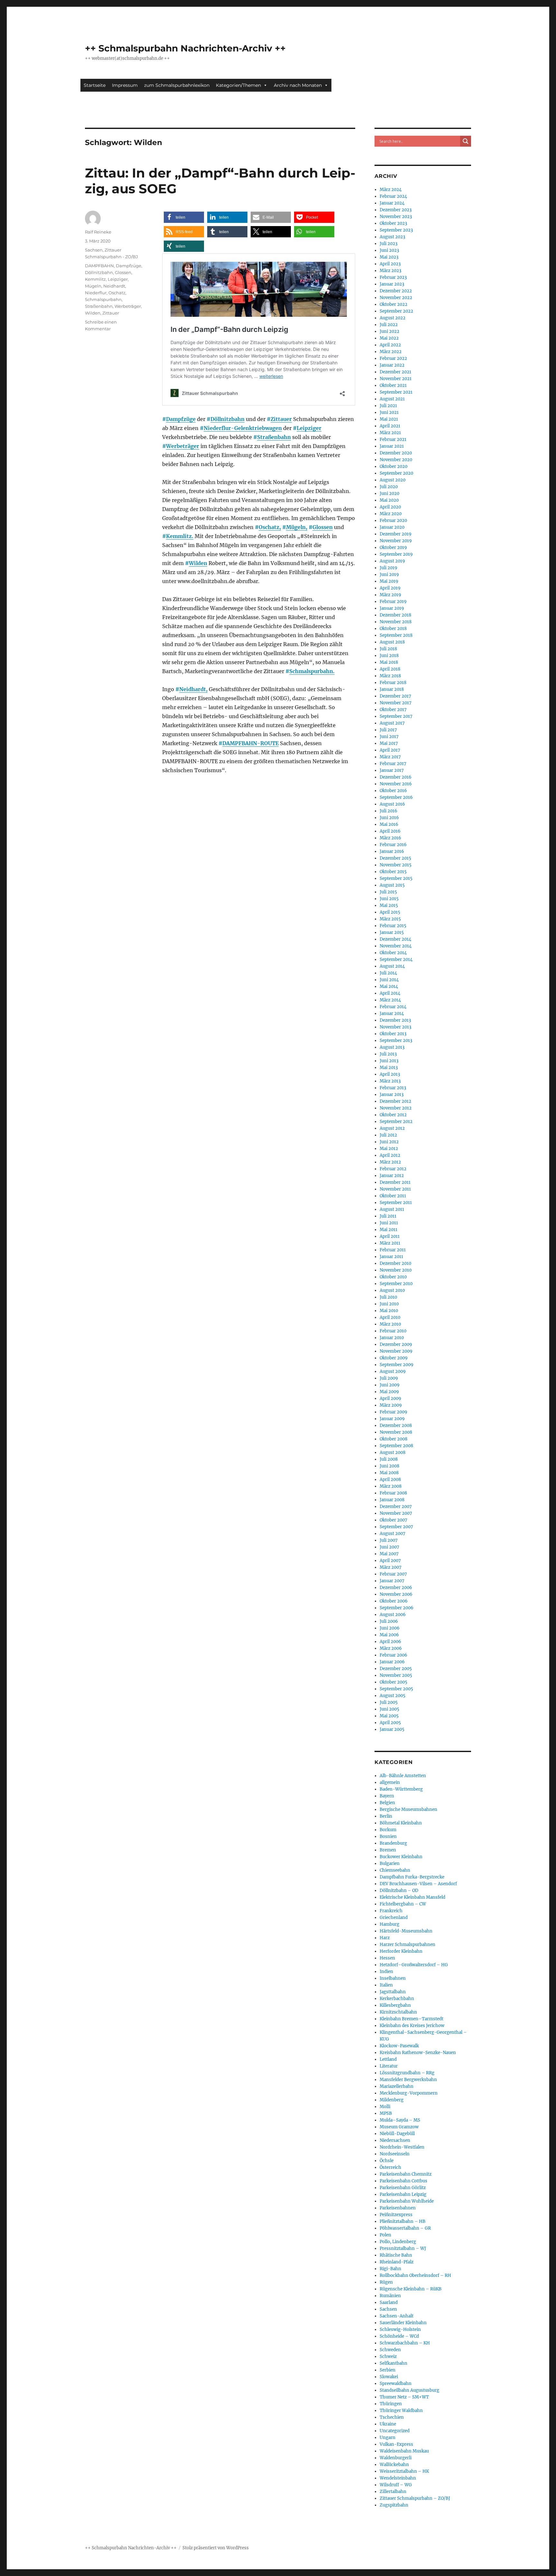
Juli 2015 (388, 892)
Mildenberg (392, 2100)
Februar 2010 (393, 1331)
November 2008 (396, 1432)
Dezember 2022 (396, 291)
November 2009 (396, 1351)
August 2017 (392, 723)
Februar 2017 (393, 764)
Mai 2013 (389, 1068)
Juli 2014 (388, 973)
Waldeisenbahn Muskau (404, 2451)
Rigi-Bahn (390, 2269)
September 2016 (396, 797)
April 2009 (390, 1398)
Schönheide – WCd (399, 2336)
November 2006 (396, 1594)
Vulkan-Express (396, 2444)
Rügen (386, 2282)
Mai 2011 (389, 1230)
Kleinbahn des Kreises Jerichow (412, 2026)
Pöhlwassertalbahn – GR (405, 2228)
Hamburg (389, 1924)
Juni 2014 (389, 980)
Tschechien (392, 2417)
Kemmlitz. (180, 536)
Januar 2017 (392, 770)
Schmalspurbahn (103, 299)
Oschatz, (270, 527)
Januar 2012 (392, 1176)
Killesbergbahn (395, 2005)
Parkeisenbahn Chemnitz (406, 2174)
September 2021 (396, 392)
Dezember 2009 (396, 1344)
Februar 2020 (393, 521)
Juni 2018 (389, 656)
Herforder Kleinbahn (401, 1951)
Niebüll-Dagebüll (397, 2134)
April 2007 (390, 1561)
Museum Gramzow (399, 2127)
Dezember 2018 (395, 615)
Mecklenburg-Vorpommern (409, 2093)
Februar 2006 (394, 1655)
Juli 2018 (388, 649)
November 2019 (396, 541)
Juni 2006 (390, 1628)
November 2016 (396, 784)
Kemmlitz (95, 279)
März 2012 (390, 1162)
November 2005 (396, 1675)
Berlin (386, 1816)
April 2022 (390, 345)
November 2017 (396, 703)
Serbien (388, 2370)
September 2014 (396, 959)
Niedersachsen (395, 2140)
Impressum (125, 85)
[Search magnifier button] (466, 141)
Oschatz (117, 293)
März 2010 (390, 1324)
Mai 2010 (389, 1311)
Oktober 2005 (394, 1682)
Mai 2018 (389, 662)
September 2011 (396, 1203)
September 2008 (396, 1446)
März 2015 (390, 919)
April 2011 (390, 1236)
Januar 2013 (392, 1095)
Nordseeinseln (395, 2154)
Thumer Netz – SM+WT (404, 2397)
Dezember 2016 (396, 777)
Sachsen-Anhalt (397, 2316)
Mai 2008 (389, 1473)
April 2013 (390, 1074)
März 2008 (391, 1486)
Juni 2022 (389, 331)
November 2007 (396, 1513)
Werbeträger (183, 446)
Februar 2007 (393, 1574)
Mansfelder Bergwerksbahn (408, 2080)
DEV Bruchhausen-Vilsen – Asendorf (418, 1884)
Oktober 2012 (393, 1115)
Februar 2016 (393, 845)
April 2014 (390, 993)
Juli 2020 (389, 487)
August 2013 (392, 1047)
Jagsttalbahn (393, 1992)
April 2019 (390, 588)
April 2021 (390, 426)
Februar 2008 (393, 1493)
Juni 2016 (389, 818)
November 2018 (396, 622)
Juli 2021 (388, 406)
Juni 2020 (389, 493)
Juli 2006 (389, 1621)
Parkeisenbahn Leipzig (403, 2194)
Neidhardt (114, 286)
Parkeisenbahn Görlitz (403, 2188)
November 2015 (396, 865)
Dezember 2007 (396, 1507)
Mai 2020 (389, 500)
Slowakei (389, 2377)
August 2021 (392, 399)
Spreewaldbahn (396, 2384)
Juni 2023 (389, 250)
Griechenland (394, 1918)
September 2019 (396, 554)
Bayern (387, 1796)
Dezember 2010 (395, 1263)
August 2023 (392, 237)
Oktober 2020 (394, 466)
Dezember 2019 (396, 534)
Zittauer (281, 419)
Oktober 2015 (393, 872)
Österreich (390, 2167)
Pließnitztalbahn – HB (403, 2221)
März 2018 (390, 676)
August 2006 (393, 1615)
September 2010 (396, 1284)
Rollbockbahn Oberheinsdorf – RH (415, 2275)
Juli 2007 (389, 1540)
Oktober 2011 (393, 1196)
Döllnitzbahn (227, 419)
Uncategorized (395, 2431)
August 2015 (392, 885)
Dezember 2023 (396, 210)
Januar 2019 (392, 608)
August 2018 (392, 642)
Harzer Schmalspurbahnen (408, 1945)
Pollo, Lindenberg (398, 2242)
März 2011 (390, 1243)
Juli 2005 (389, 1702)
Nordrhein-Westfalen (402, 2147)
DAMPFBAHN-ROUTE (250, 743)
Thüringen (391, 2404)
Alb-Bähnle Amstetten (403, 1776)
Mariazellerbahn (397, 2086)
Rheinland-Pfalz (397, 2262)
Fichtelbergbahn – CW (403, 1904)
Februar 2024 (393, 196)
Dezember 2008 (396, 1425)
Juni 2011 (389, 1223)
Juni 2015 (389, 899)
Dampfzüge (181, 419)
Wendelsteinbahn (398, 2478)
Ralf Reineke (98, 232)
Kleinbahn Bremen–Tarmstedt (412, 2019)
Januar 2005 (392, 1729)
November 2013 (395, 1027)
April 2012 (390, 1155)
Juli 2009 (389, 1378)
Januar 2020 (392, 527)
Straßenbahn (274, 437)
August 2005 (393, 1696)
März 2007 (391, 1567)
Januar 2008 (392, 1500)
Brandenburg (393, 1843)
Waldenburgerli (396, 2458)
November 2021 (396, 379)
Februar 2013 (393, 1088)
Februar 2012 (393, 1169)
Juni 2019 (389, 575)
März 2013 (390, 1081)
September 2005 (396, 1689)
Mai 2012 (389, 1149)
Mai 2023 (389, 257)
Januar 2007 (392, 1581)
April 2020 (390, 507)
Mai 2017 (389, 743)
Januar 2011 (391, 1257)
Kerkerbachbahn (397, 1999)
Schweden (390, 2350)
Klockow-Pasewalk (399, 2046)
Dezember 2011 (395, 1182)
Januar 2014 (392, 1014)
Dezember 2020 (396, 453)
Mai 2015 (389, 905)
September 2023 (396, 230)
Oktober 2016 (393, 791)
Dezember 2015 (395, 858)
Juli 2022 (389, 325)
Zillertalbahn (393, 2492)
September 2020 (396, 473)
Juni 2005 (389, 1709)
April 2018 (390, 669)
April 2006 (390, 1642)
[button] (184, 217)
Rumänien (390, 2296)
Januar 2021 (392, 446)
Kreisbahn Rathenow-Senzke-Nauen (418, 2053)
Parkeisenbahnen (398, 2208)
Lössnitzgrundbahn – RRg (407, 2073)
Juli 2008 (389, 1459)
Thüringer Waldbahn (401, 2411)
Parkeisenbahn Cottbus (403, 2181)
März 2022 (391, 352)
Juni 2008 (389, 1466)
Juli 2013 (388, 1054)
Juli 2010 (388, 1297)
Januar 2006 (392, 1662)
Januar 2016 (392, 851)
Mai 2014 (389, 987)
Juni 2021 (389, 412)
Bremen (388, 1850)
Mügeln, (297, 527)
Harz (385, 1938)
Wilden (198, 563)
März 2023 (390, 271)
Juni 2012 (389, 1142)
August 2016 (392, 804)
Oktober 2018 (393, 629)
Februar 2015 (393, 926)
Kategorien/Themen (238, 85)
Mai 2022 (389, 338)
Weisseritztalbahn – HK (404, 2471)
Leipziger (309, 428)
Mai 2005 (389, 1716)
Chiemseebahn (395, 1870)
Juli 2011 (388, 1216)
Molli (385, 2107)
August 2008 (393, 1452)
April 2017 (390, 750)
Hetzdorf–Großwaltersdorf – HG (414, 1965)
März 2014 (390, 1000)
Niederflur (96, 293)
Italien (386, 1985)
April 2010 (390, 1317)
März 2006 (391, 1648)
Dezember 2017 (395, 696)
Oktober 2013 (393, 1034)
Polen (385, 2235)
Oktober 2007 (394, 1520)
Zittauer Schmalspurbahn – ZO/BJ (415, 2498)
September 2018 (396, 635)
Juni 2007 (389, 1547)
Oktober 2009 (394, 1358)
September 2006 (397, 1608)
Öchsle (387, 2161)
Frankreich (391, 1911)
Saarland (389, 2302)
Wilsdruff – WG (396, 2485)
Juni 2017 (389, 737)
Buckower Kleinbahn (401, 1857)
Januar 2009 (392, 1419)
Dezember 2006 (396, 1588)
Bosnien (388, 1836)
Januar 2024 (392, 203)
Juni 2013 (389, 1061)
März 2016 (390, 838)
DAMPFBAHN (99, 266)
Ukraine (388, 2424)
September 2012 (396, 1122)
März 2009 (391, 1405)
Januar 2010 (392, 1338)
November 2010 (396, 1270)
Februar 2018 (393, 683)
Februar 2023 (393, 277)
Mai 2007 (389, 1554)
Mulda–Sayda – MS (400, 2120)
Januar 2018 (392, 689)
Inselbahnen (393, 1978)
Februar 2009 (394, 1412)
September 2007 (396, 1527)
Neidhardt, (193, 689)
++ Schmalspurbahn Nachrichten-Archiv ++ (185, 48)
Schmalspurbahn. (312, 671)
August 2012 (392, 1128)
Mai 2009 (389, 1392)
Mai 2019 (389, 581)
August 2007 (393, 1534)
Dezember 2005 (396, 1669)
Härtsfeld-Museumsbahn (406, 1931)
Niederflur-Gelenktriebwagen (243, 428)
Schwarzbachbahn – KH (405, 2343)
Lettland (388, 2059)
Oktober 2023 (393, 223)
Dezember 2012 (395, 1101)
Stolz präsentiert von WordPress (216, 2548)
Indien (386, 1972)
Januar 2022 (392, 365)
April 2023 (390, 264)
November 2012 (396, 1108)
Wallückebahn (394, 2465)
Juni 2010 (389, 1304)
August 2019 (392, 561)
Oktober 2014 (393, 953)
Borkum (388, 1830)
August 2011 (392, 1209)
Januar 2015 (392, 932)
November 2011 (395, 1189)
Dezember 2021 (395, 372)
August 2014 (392, 966)
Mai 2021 (389, 419)
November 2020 (396, 460)
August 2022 (393, 318)
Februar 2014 (393, 1007)
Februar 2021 (393, 439)
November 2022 (396, 298)
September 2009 (397, 1365)
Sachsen (94, 250)
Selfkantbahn (394, 2363)
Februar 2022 (393, 358)
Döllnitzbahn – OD (399, 1891)
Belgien (387, 1803)
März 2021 (390, 433)
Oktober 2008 (394, 1439)
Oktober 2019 (393, 548)
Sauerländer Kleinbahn (403, 2323)
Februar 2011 (393, 1250)
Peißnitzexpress (396, 2215)
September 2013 (396, 1041)
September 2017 (396, 716)
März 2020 (391, 514)
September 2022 (396, 311)
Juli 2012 (388, 1135)
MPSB (386, 2113)
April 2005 (390, 1723)
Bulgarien (390, 1863)
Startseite (95, 85)
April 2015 (390, 912)
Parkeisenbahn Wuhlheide (407, 2201)
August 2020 (393, 480)
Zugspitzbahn (394, 2505)
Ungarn (388, 2438)
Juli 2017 (388, 730)
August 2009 (393, 1371)
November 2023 (396, 217)
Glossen (323, 527)
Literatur (389, 2066)
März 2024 (391, 190)
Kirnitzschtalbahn (398, 2012)
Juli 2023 (389, 244)
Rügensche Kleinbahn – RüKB (411, 2289)
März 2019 (390, 595)
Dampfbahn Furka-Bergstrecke (412, 1877)
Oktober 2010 (393, 1277)
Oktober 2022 (394, 304)
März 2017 (390, 757)
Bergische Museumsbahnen (408, 1809)
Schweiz (388, 2357)
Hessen (387, 1958)
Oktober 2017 (393, 710)
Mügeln (93, 286)
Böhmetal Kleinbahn (401, 1823)
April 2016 (390, 831)
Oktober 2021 (393, 385)
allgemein (390, 1782)
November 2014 (396, 946)
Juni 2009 (390, 1385)
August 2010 (392, 1290)
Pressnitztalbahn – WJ (403, 2248)
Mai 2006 (389, 1635)
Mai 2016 (389, 824)
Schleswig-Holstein (400, 2329)
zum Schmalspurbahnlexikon (177, 85)
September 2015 (396, 878)
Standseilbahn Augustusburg (409, 2390)
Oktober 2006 (394, 1601)
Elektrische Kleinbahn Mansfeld (412, 1897)
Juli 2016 (389, 811)
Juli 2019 (389, 568)
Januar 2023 (392, 284)
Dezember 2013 (395, 1020)
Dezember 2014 (395, 939)
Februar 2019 (393, 602)
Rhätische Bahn (396, 2255)
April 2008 (390, 1480)
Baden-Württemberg (401, 1789)
